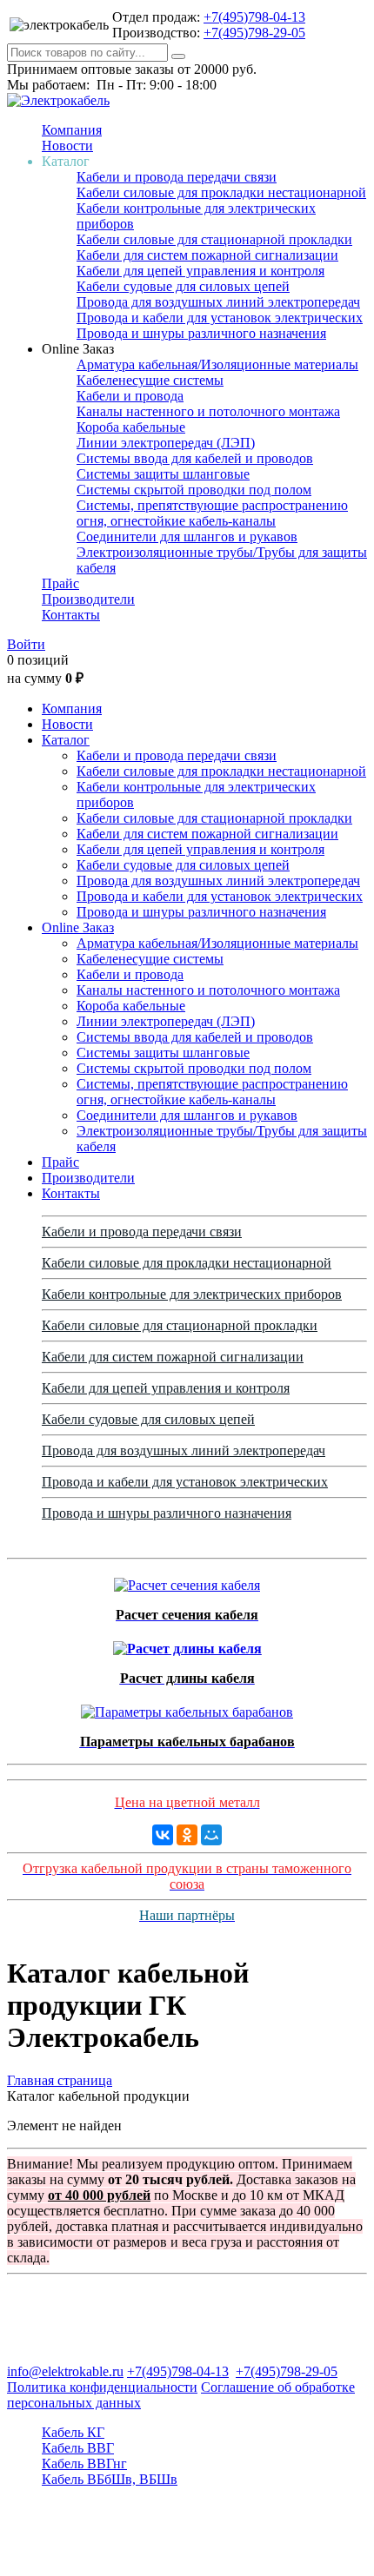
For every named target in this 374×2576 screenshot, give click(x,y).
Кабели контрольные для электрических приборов (192, 1294)
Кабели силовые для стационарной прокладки (214, 239)
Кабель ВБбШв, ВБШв (110, 2479)
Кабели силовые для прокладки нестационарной (221, 192)
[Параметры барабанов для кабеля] (187, 1708)
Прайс (60, 583)
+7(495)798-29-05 (254, 33)
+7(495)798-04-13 (254, 17)
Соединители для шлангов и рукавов (187, 536)
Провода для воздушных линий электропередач (218, 302)
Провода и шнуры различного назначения (201, 333)
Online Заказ (78, 927)
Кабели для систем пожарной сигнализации (207, 255)
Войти (26, 644)
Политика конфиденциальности (102, 2387)
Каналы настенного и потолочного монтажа (208, 411)
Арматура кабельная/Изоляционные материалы (217, 364)
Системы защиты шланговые (163, 474)
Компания (72, 130)
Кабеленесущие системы (150, 380)
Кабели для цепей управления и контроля (200, 271)
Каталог (66, 740)
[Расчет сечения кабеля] (187, 1581)
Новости (67, 146)
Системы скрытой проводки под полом (194, 490)
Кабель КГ (73, 2432)
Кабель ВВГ (78, 2448)
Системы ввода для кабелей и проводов (195, 458)
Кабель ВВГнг (84, 2463)
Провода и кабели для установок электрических (220, 318)
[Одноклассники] (187, 1835)
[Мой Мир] (211, 1835)
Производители (88, 599)
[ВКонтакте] (163, 1835)
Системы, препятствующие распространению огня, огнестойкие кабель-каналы (212, 513)
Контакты (71, 615)
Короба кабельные (131, 427)
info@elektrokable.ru (65, 2371)
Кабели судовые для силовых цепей (183, 286)
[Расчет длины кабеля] (187, 1644)
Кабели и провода (130, 396)
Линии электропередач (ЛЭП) (166, 443)
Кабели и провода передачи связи (177, 177)
